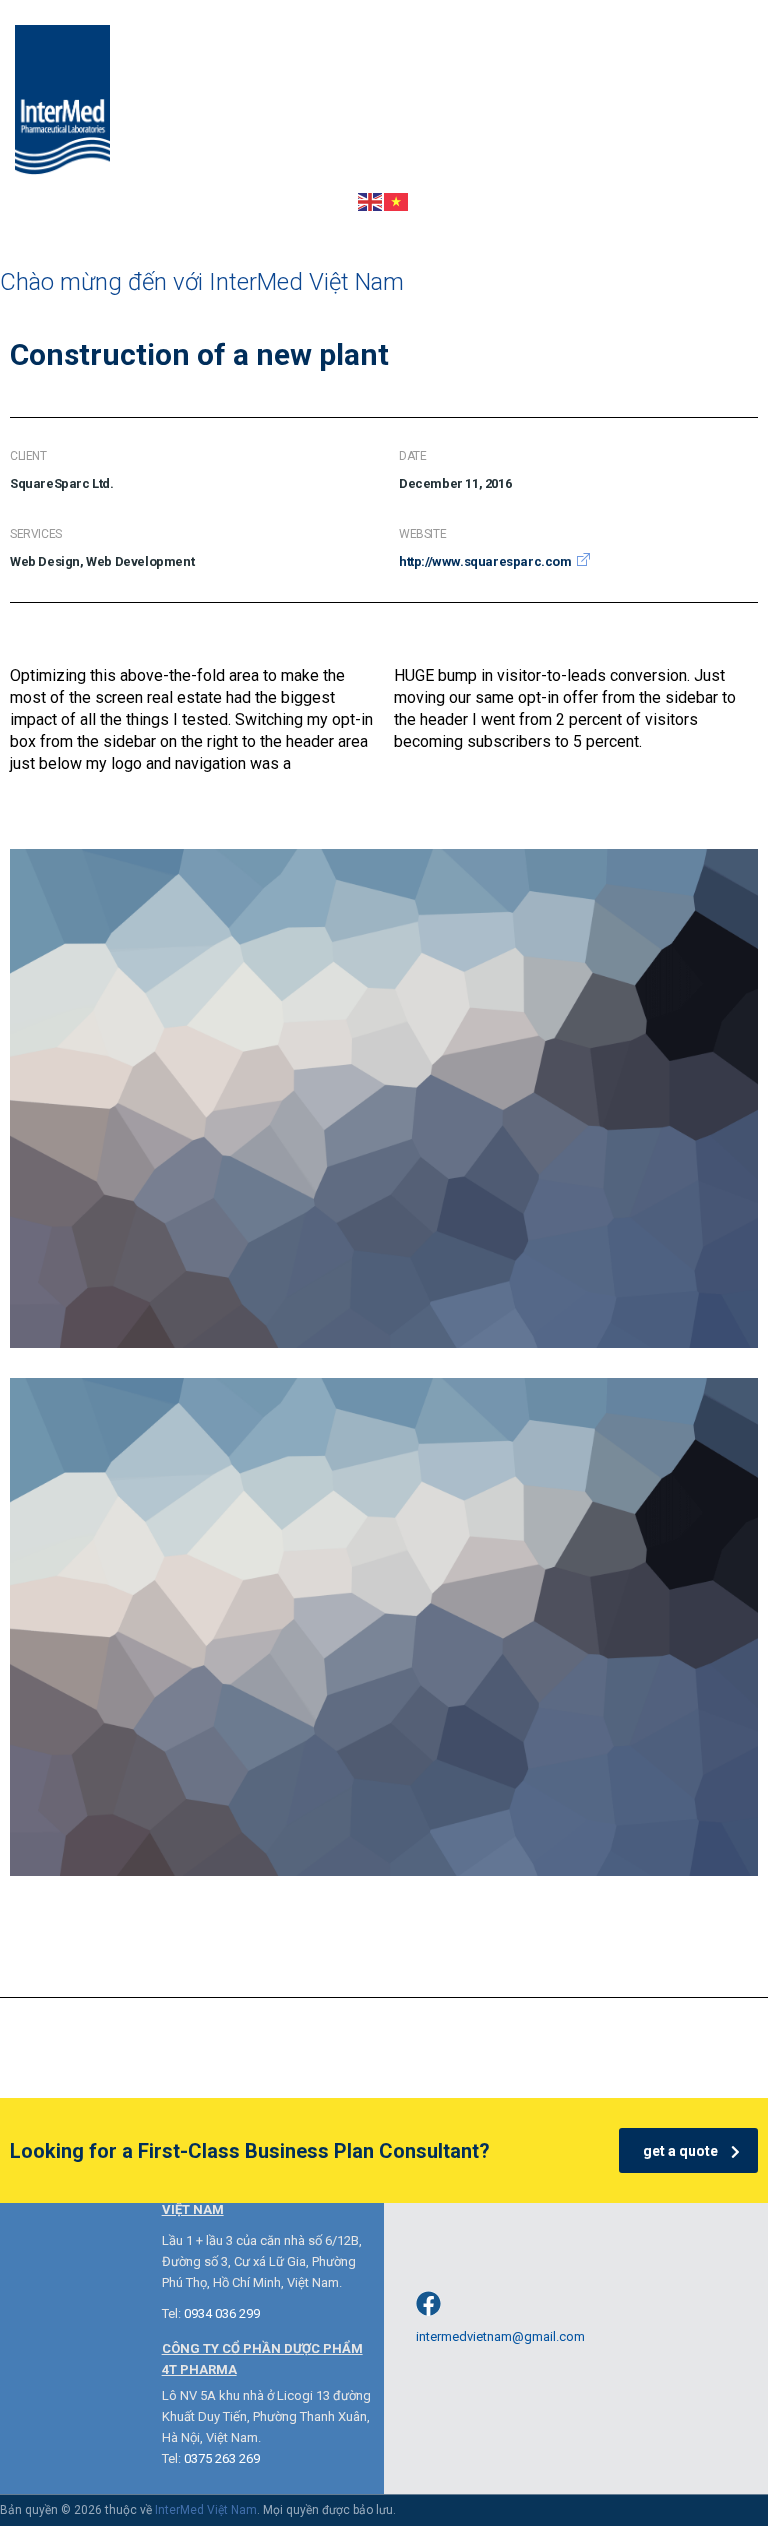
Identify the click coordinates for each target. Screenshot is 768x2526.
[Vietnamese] (397, 200)
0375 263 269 (222, 2458)
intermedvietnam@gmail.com (500, 2336)
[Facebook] (428, 2303)
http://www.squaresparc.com (485, 561)
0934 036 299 (222, 2313)
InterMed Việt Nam (206, 2510)
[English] (371, 200)
